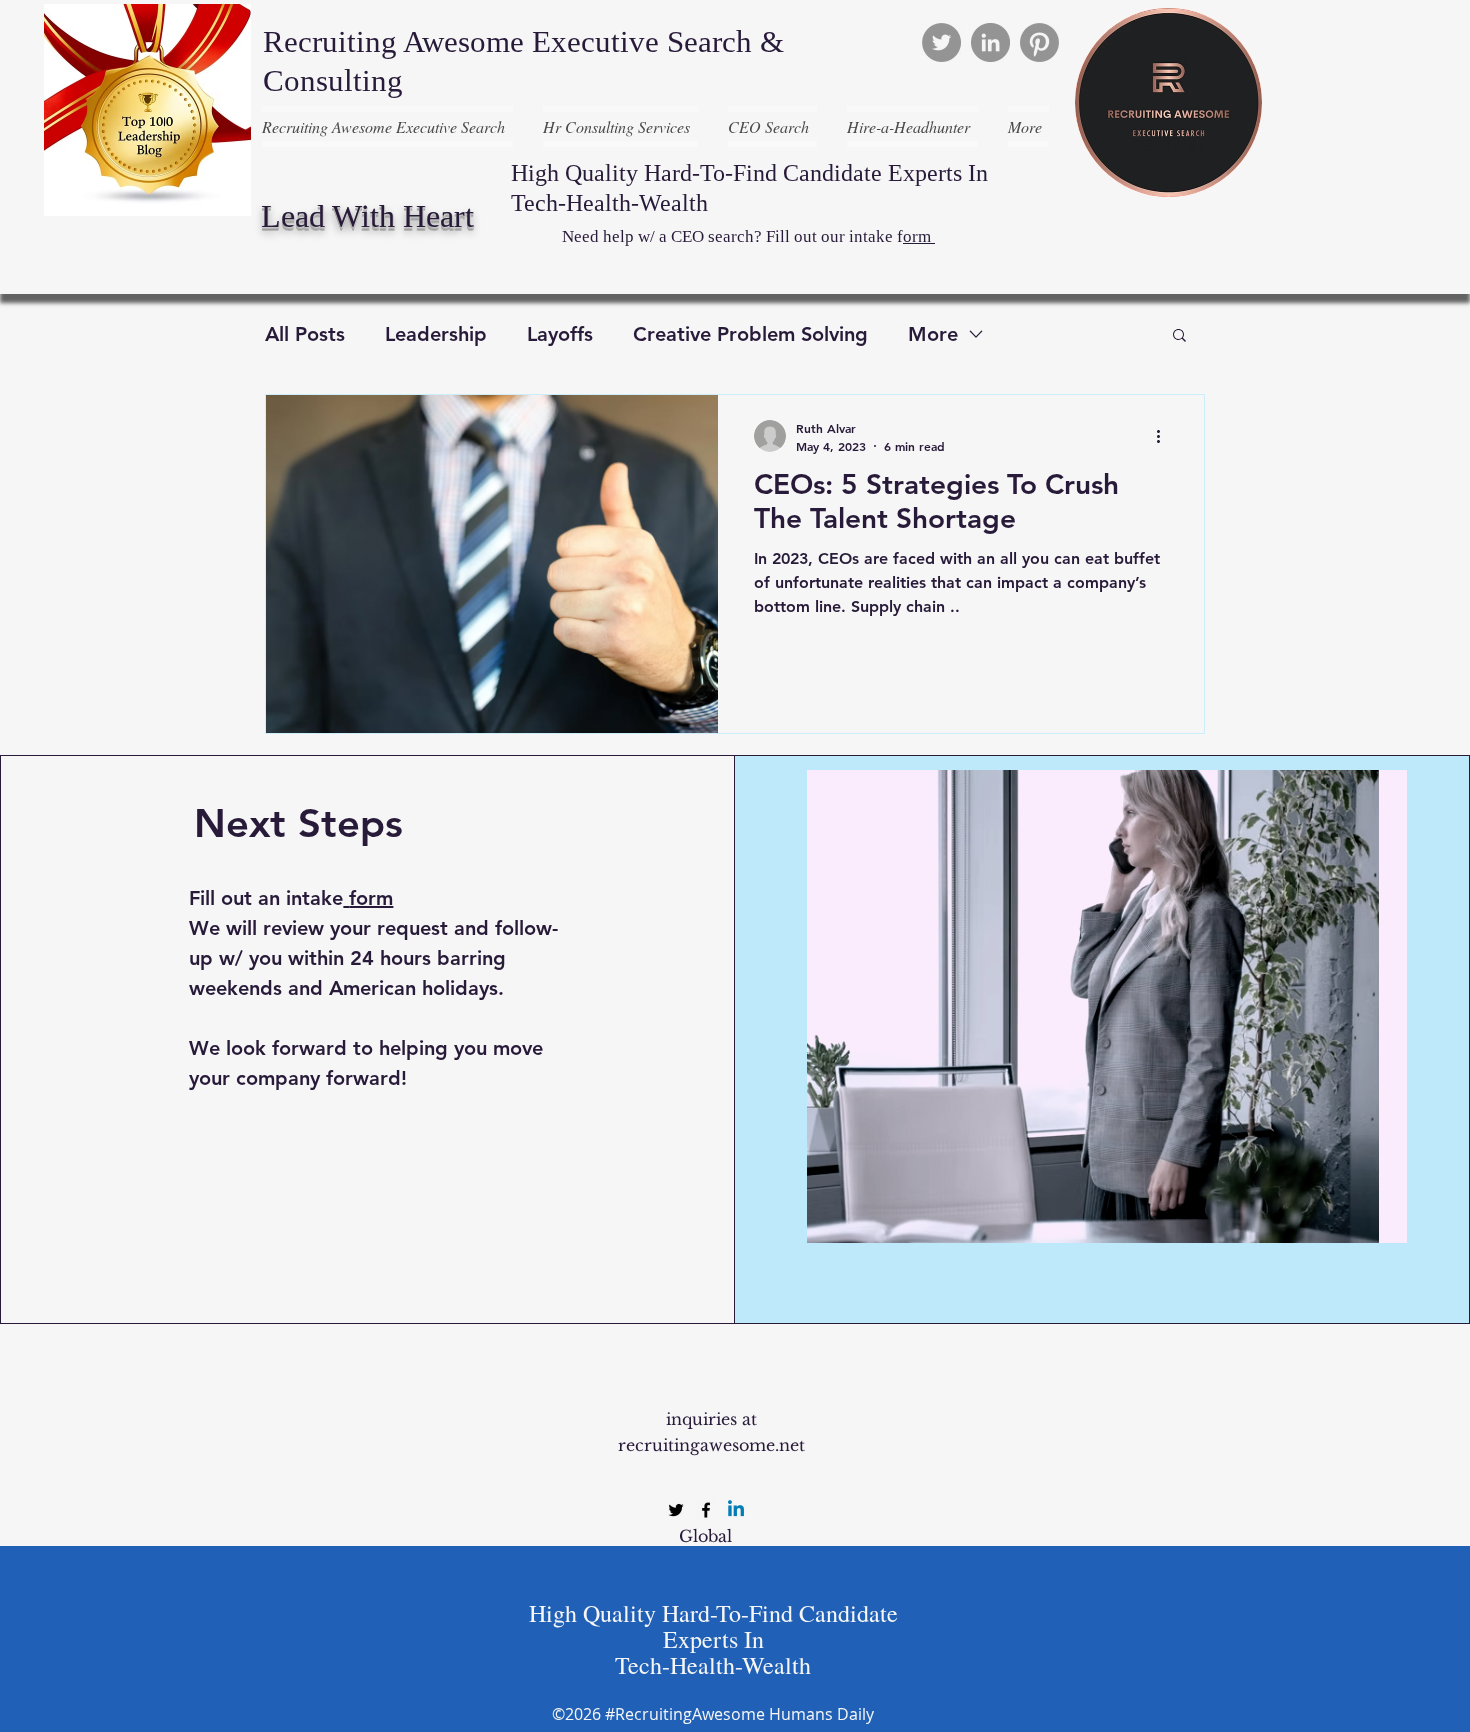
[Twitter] (941, 42)
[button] (1179, 336)
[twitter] (676, 1510)
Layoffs (560, 334)
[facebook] (706, 1510)
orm (919, 236)
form (371, 898)
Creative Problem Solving (750, 334)
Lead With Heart (367, 216)
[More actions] (1165, 436)
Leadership (436, 334)
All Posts (305, 334)
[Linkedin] (736, 1510)
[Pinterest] (1039, 42)
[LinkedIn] (990, 42)
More (933, 334)
